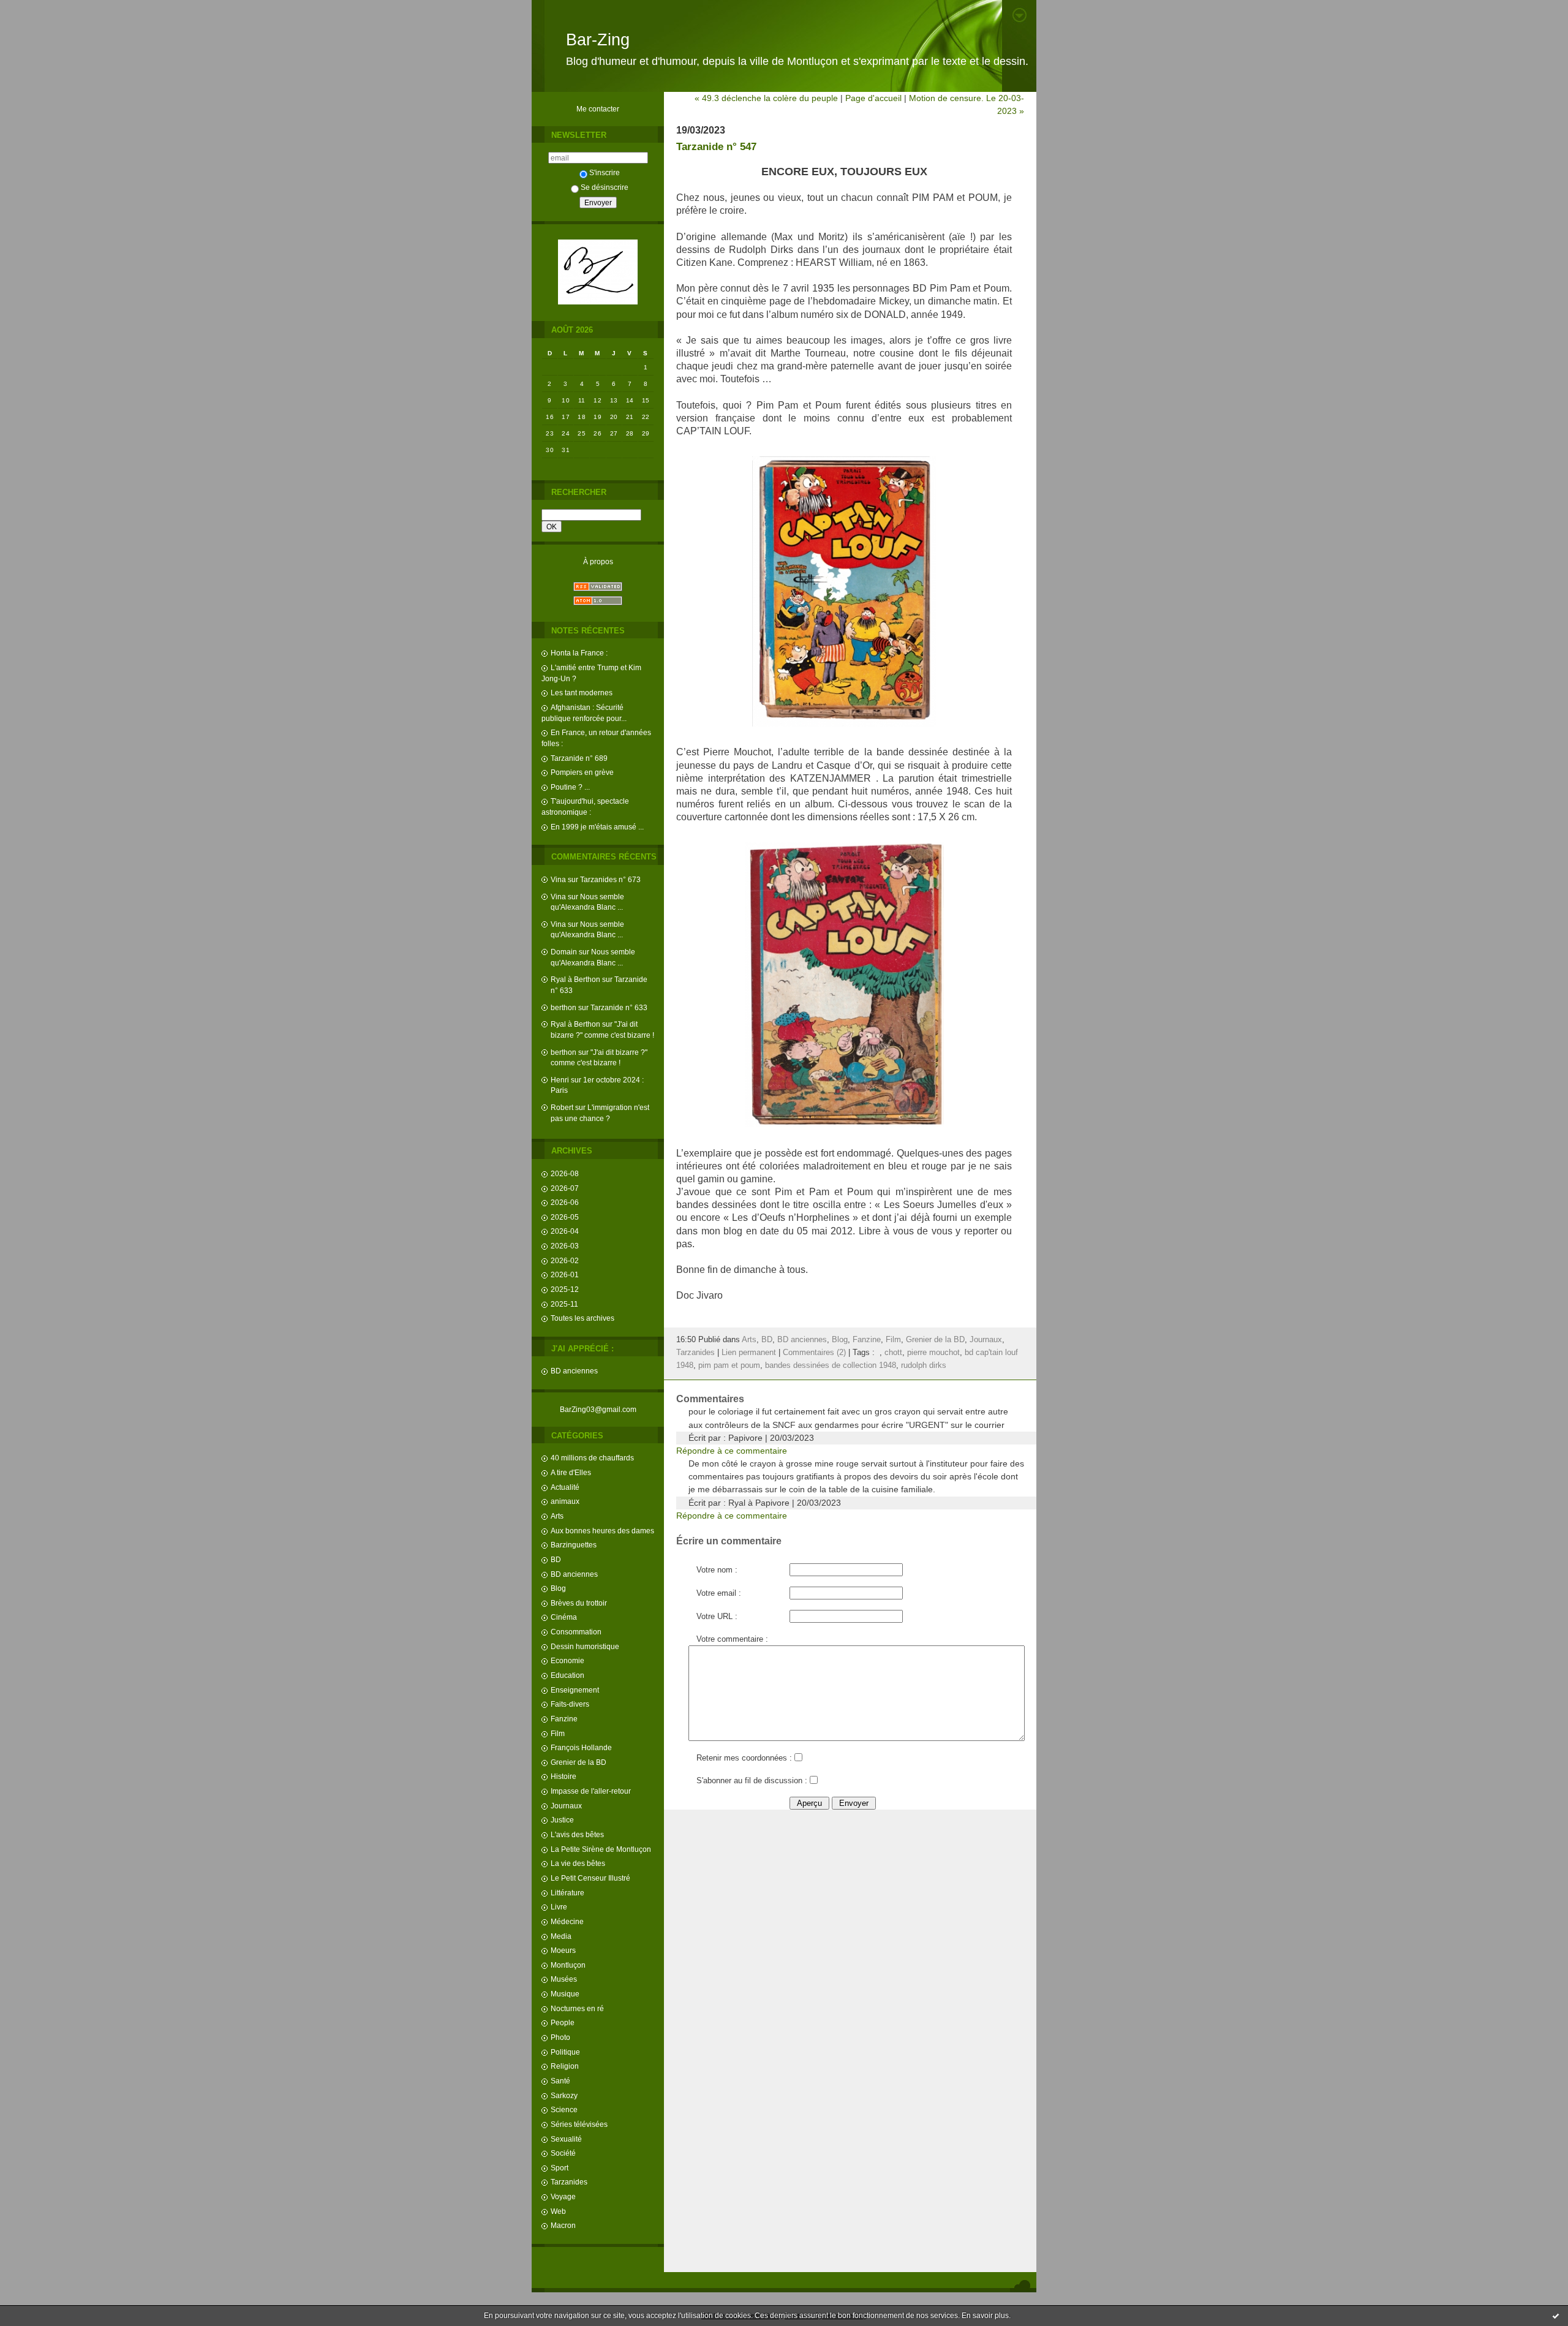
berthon (563, 1007)
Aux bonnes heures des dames (602, 1531)
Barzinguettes (574, 1545)
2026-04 (565, 1231)
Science (564, 2109)
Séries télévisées (579, 2124)
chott (893, 1353)
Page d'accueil (873, 98)
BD (556, 1559)
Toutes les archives (582, 1318)
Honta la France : (579, 653)
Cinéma (564, 1617)
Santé (560, 2081)
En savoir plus (985, 2316)
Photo (560, 2037)
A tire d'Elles (571, 1472)
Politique (565, 2052)
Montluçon (568, 1965)
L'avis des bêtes (577, 1834)
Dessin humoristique (585, 1646)
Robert (562, 1107)
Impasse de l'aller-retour (591, 1791)
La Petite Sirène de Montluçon (601, 1849)
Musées (564, 1979)
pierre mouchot (933, 1353)
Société (563, 2153)
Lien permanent (749, 1353)
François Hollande (581, 1747)
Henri (560, 1080)
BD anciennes (574, 1371)
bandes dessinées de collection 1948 (831, 1365)
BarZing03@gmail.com (598, 1409)
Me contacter (598, 109)
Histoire (563, 1776)
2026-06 (565, 1202)
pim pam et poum (729, 1365)
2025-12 (565, 1289)
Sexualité (566, 2139)
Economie (567, 1660)
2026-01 (565, 1274)
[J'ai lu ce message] (1556, 2316)
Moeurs (563, 1950)
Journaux (566, 1806)
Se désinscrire (605, 187)
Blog (558, 1588)
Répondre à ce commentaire (732, 1451)
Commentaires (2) (814, 1353)
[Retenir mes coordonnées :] (798, 1758)
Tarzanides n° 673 (610, 879)
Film (558, 1733)
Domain (564, 952)
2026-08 (565, 1173)
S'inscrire (605, 172)
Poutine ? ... (570, 787)
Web (558, 2211)
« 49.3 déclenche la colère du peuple (766, 98)
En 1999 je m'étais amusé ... (597, 827)
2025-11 (564, 1304)
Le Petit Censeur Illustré (590, 1878)
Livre (559, 1907)
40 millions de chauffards (592, 1458)
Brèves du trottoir (579, 1603)
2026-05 (565, 1217)
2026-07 (565, 1188)
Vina (558, 879)
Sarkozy (564, 2095)
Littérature (567, 1893)
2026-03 (565, 1246)
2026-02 (565, 1260)
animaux (565, 1501)
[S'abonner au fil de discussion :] (813, 1781)
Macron (563, 2225)
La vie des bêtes (578, 1863)
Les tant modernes (582, 693)
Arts (557, 1516)
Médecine (567, 1921)
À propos (598, 561)
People (563, 2022)
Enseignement (575, 1690)
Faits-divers (570, 1704)
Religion (565, 2066)
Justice (562, 1820)
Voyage (563, 2196)
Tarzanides (569, 2182)
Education (567, 1675)
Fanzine (564, 1719)
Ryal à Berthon (575, 979)
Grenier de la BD (579, 1762)
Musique (565, 1994)
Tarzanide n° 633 (619, 1007)
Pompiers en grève (582, 772)
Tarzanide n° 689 (579, 758)
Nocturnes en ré (577, 2008)
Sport (560, 2168)
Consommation (576, 1632)
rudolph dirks (924, 1365)
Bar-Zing (598, 40)
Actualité (565, 1487)
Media (561, 1936)
